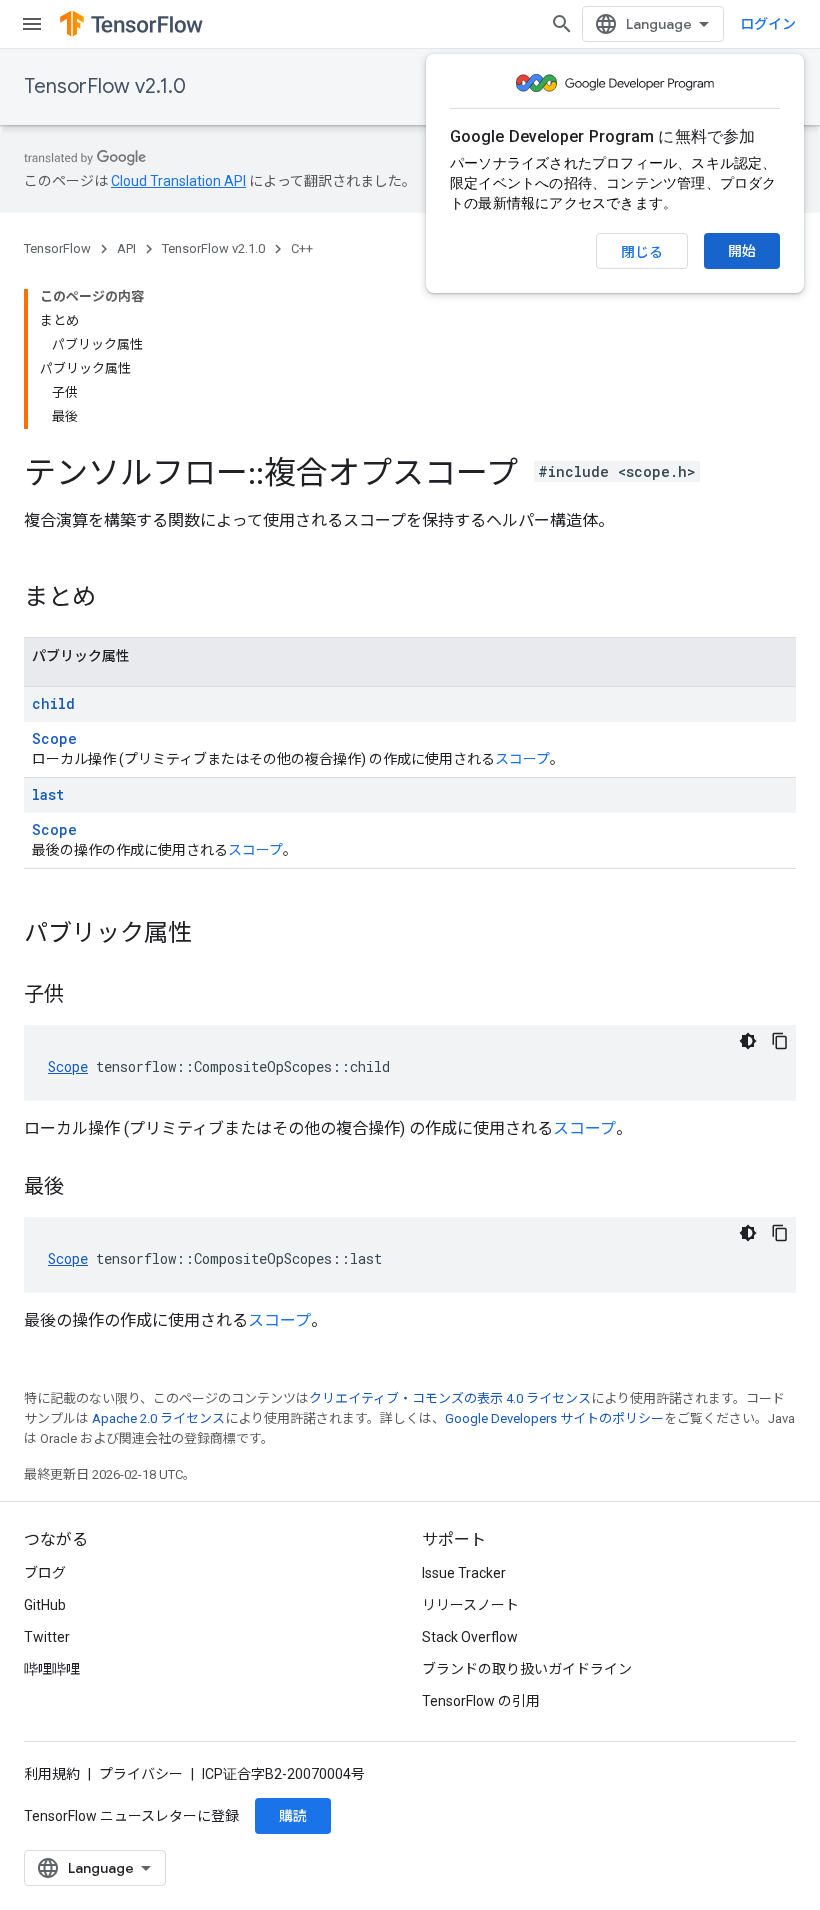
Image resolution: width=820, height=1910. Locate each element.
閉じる (642, 252)
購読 (293, 1816)
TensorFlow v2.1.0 (105, 86)
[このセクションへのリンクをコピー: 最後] (84, 1188)
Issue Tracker (464, 1573)
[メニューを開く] (32, 24)
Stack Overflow (470, 1637)
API (126, 248)
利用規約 (52, 1774)
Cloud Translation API (178, 181)
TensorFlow (57, 248)
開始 (742, 251)
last (48, 794)
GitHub (45, 1605)
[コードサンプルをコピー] (780, 1041)
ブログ (45, 1573)
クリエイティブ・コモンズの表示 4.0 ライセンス (450, 1398)
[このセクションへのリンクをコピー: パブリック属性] (212, 935)
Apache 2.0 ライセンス (158, 1418)
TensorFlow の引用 (481, 1701)
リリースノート (470, 1605)
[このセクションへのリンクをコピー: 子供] (84, 996)
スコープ (522, 759)
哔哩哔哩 (52, 1669)
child (53, 703)
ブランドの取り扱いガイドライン (527, 1669)
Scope (54, 738)
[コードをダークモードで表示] (748, 1041)
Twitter (47, 1637)
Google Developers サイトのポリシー (554, 1418)
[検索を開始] (562, 24)
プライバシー (141, 1774)
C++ (302, 248)
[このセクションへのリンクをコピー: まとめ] (116, 599)
